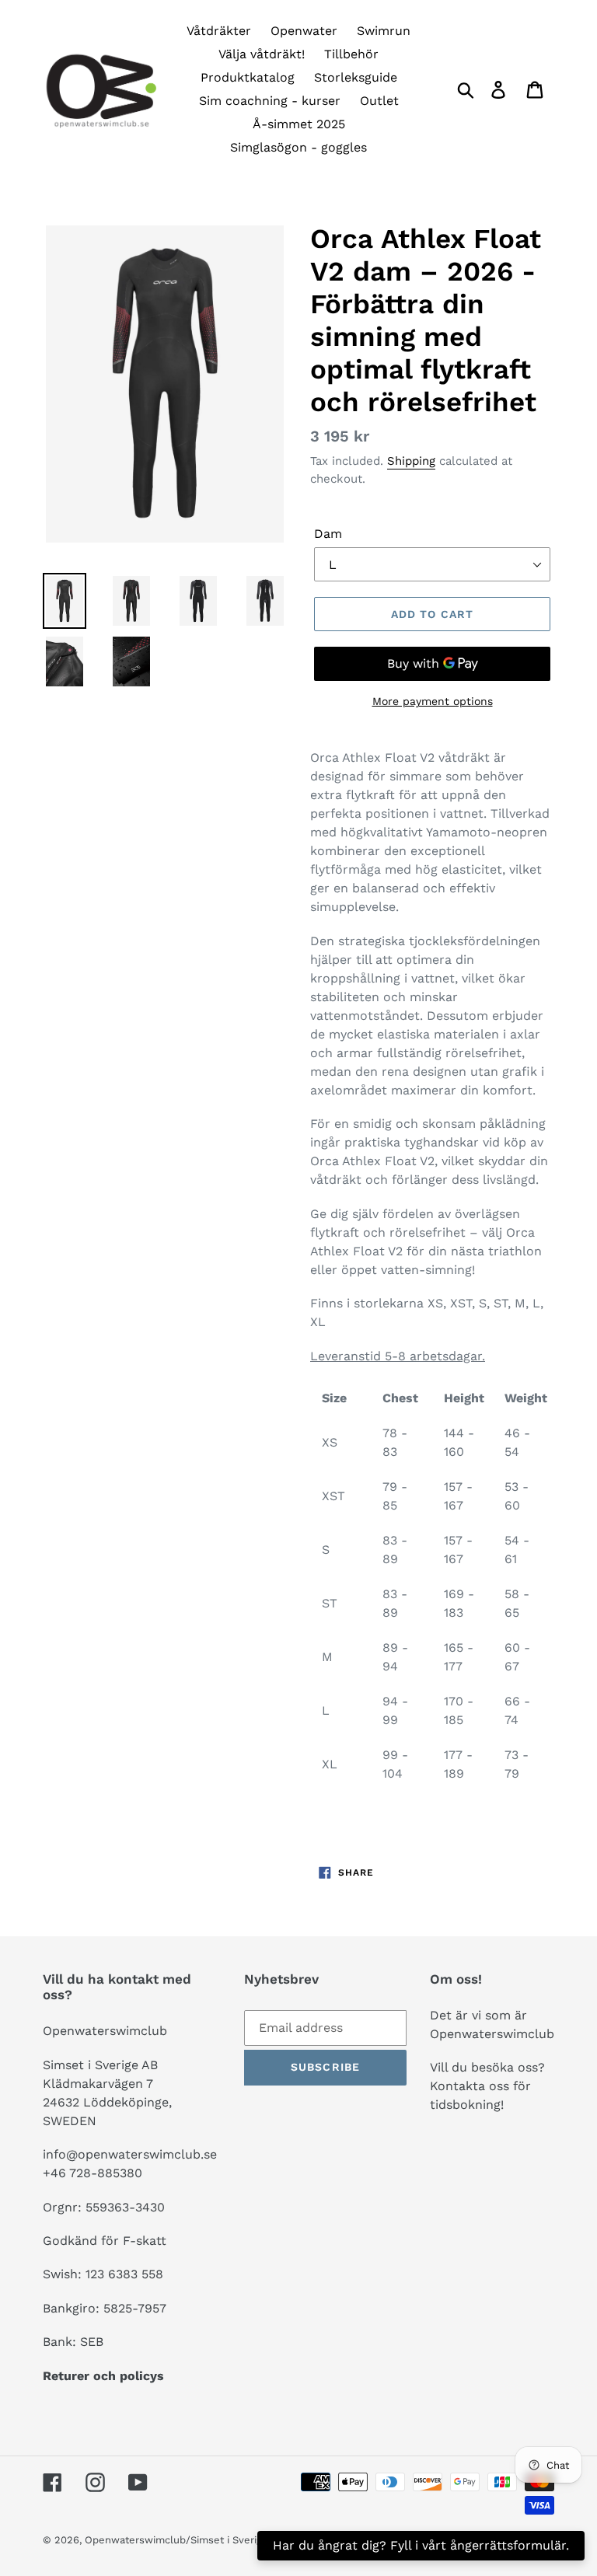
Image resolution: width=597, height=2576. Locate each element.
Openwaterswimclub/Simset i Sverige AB (184, 2540)
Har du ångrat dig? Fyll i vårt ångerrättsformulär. (421, 2545)
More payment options (433, 701)
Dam (328, 534)
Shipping (411, 461)
